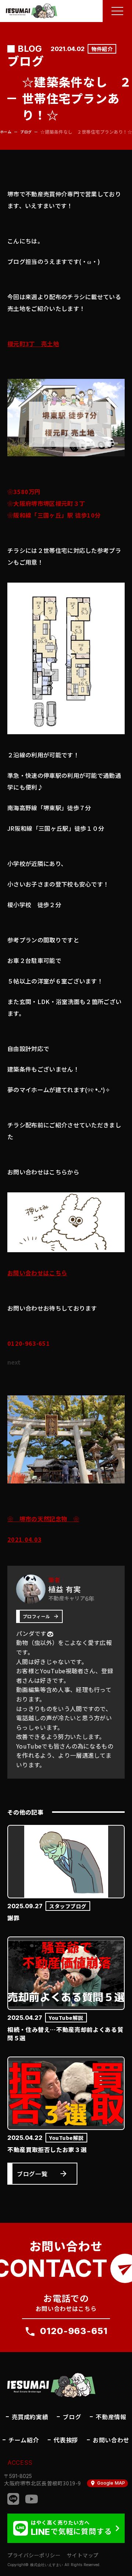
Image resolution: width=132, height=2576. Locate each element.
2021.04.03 (24, 1539)
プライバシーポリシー (34, 2555)
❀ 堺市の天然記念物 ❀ (43, 1519)
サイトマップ (83, 2555)
